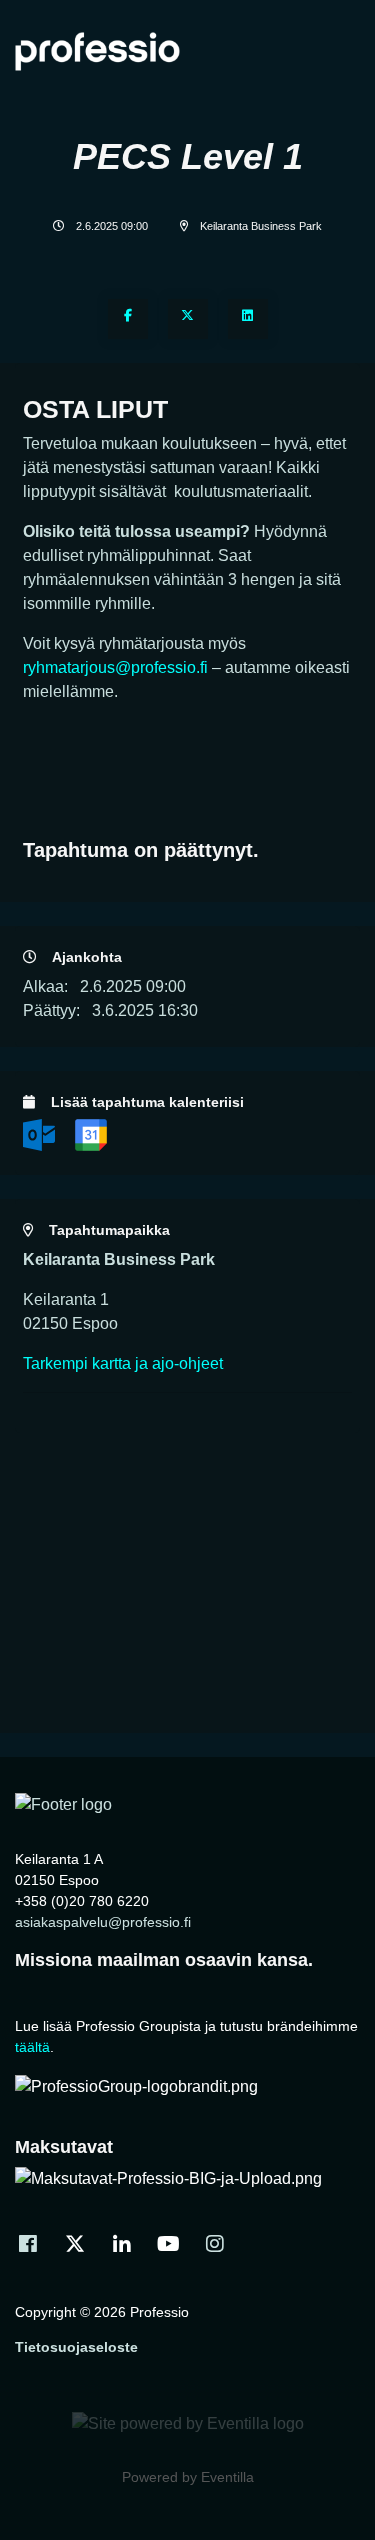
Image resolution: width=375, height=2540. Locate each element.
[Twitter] (188, 319)
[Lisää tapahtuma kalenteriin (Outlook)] (41, 1133)
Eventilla (227, 2477)
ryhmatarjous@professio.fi (115, 667)
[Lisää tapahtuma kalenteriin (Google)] (91, 1133)
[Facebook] (128, 319)
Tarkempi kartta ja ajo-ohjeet (123, 1363)
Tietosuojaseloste (76, 2347)
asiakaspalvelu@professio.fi (103, 1922)
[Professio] (63, 1804)
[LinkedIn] (248, 319)
